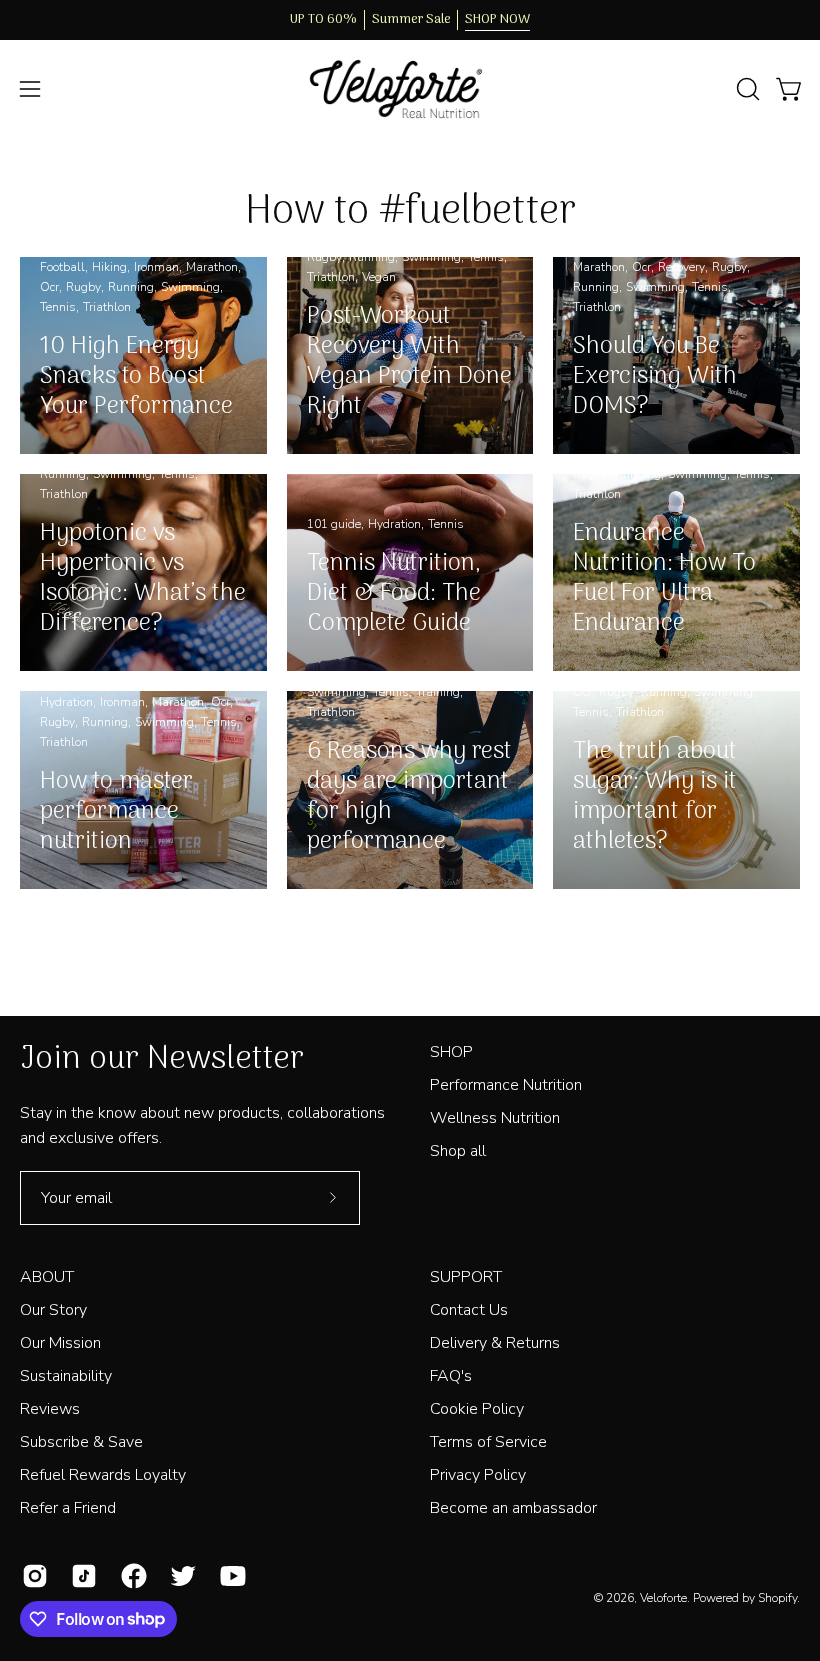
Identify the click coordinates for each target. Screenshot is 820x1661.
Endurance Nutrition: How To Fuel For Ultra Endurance (664, 578)
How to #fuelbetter (410, 211)
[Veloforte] (410, 89)
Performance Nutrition (506, 1085)
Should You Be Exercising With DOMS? (655, 376)
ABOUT (47, 1277)
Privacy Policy (478, 1475)
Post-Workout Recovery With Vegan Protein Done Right (409, 361)
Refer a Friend (68, 1508)
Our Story (53, 1310)
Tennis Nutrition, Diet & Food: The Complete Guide (394, 593)
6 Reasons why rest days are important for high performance (409, 796)
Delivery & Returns (495, 1343)
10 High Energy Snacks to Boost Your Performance (136, 376)
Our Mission (60, 1343)
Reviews (50, 1409)
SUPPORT (466, 1277)
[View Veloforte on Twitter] (179, 1576)
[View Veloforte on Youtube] (229, 1576)
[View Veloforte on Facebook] (130, 1576)
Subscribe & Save (81, 1442)
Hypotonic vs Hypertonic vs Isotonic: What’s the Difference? (143, 578)
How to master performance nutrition (116, 811)
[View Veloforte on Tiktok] (80, 1576)
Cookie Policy (477, 1409)
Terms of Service (488, 1442)
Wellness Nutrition (495, 1118)
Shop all (458, 1151)
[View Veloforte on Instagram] (31, 1576)
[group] (410, 20)
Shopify (777, 1598)
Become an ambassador (513, 1508)
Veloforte (663, 1598)
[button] (746, 89)
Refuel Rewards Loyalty (103, 1475)
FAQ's (451, 1376)
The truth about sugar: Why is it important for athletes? (655, 796)
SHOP (451, 1052)
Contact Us (469, 1310)
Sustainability (66, 1376)
